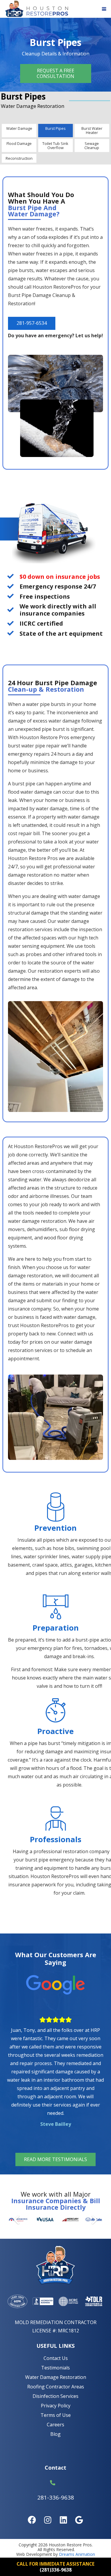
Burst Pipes (55, 128)
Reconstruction (19, 158)
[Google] (79, 2520)
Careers (55, 2425)
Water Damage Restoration (56, 2377)
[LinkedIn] (63, 2520)
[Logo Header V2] (36, 9)
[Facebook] (32, 2520)
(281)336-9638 (56, 2570)
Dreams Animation (77, 2554)
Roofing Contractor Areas (56, 2387)
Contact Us (56, 2358)
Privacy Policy (56, 2406)
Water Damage (19, 128)
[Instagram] (48, 2520)
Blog (55, 2434)
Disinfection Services (55, 2396)
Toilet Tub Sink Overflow (55, 146)
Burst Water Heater (92, 130)
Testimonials (55, 2368)
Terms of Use (56, 2415)
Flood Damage (19, 143)
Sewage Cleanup (92, 146)
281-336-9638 (56, 2497)
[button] (104, 9)
